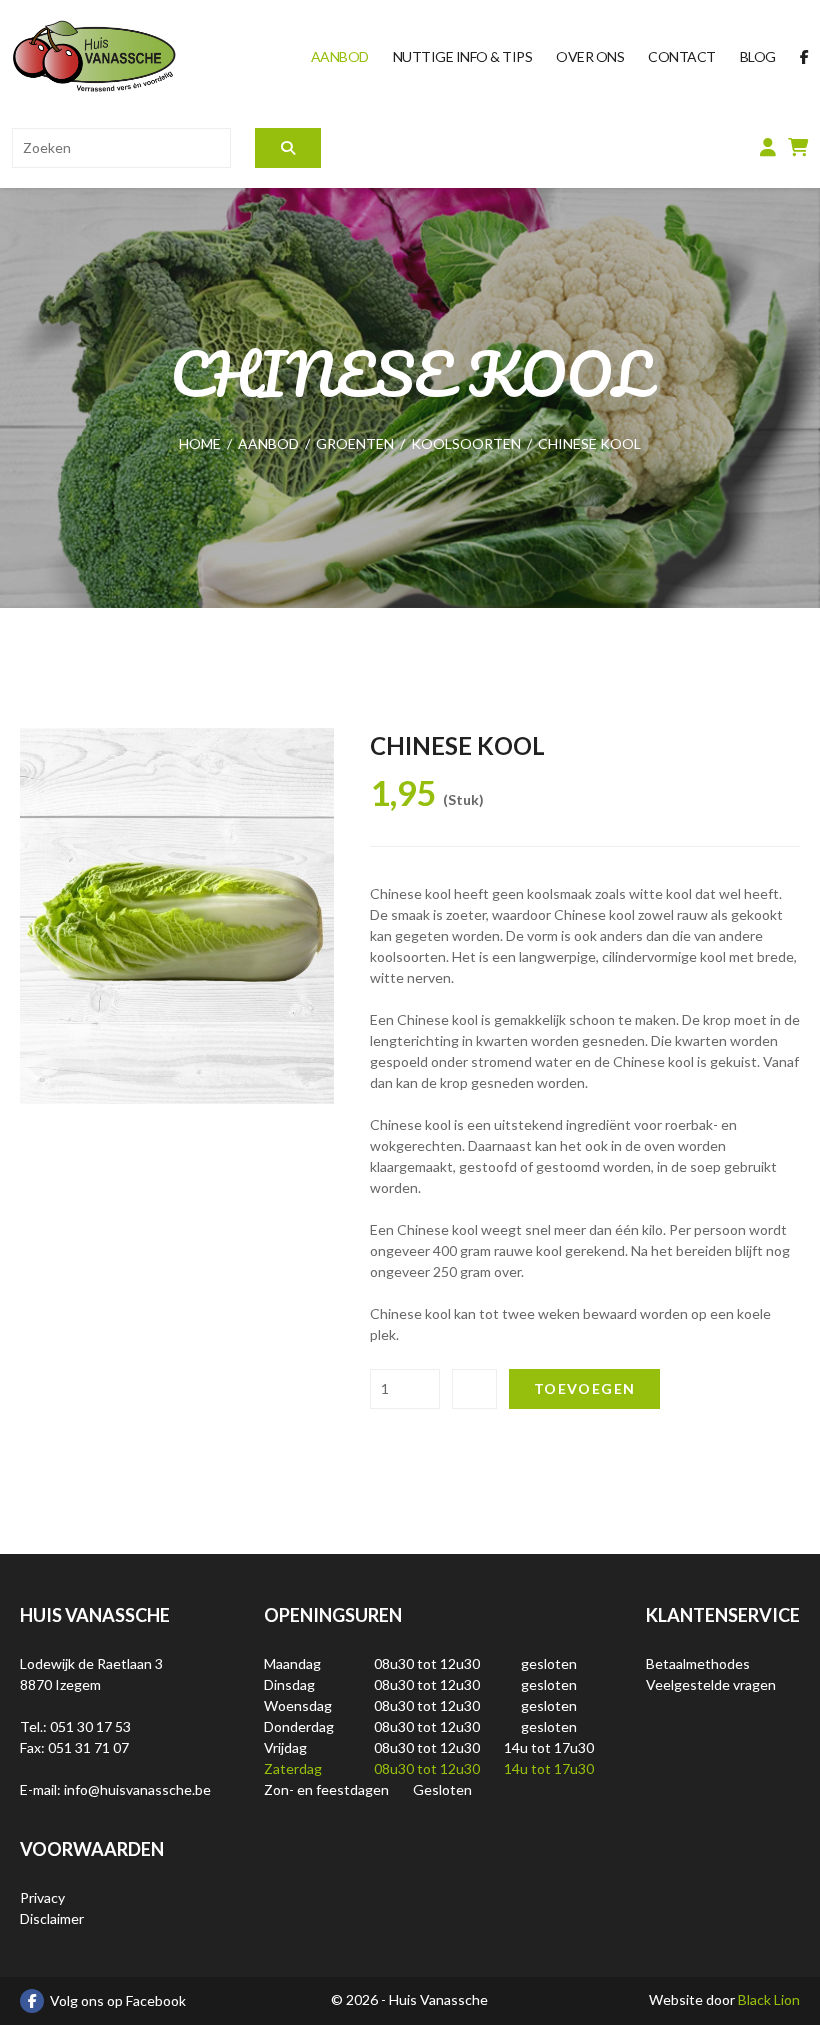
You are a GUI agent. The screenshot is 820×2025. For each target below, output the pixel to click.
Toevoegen (585, 1388)
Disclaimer (52, 1918)
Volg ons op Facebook (118, 2000)
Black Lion (769, 1999)
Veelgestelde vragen (711, 1684)
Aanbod (340, 56)
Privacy (42, 1897)
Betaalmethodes (698, 1663)
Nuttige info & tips (463, 56)
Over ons (590, 56)
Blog (758, 56)
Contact (682, 56)
